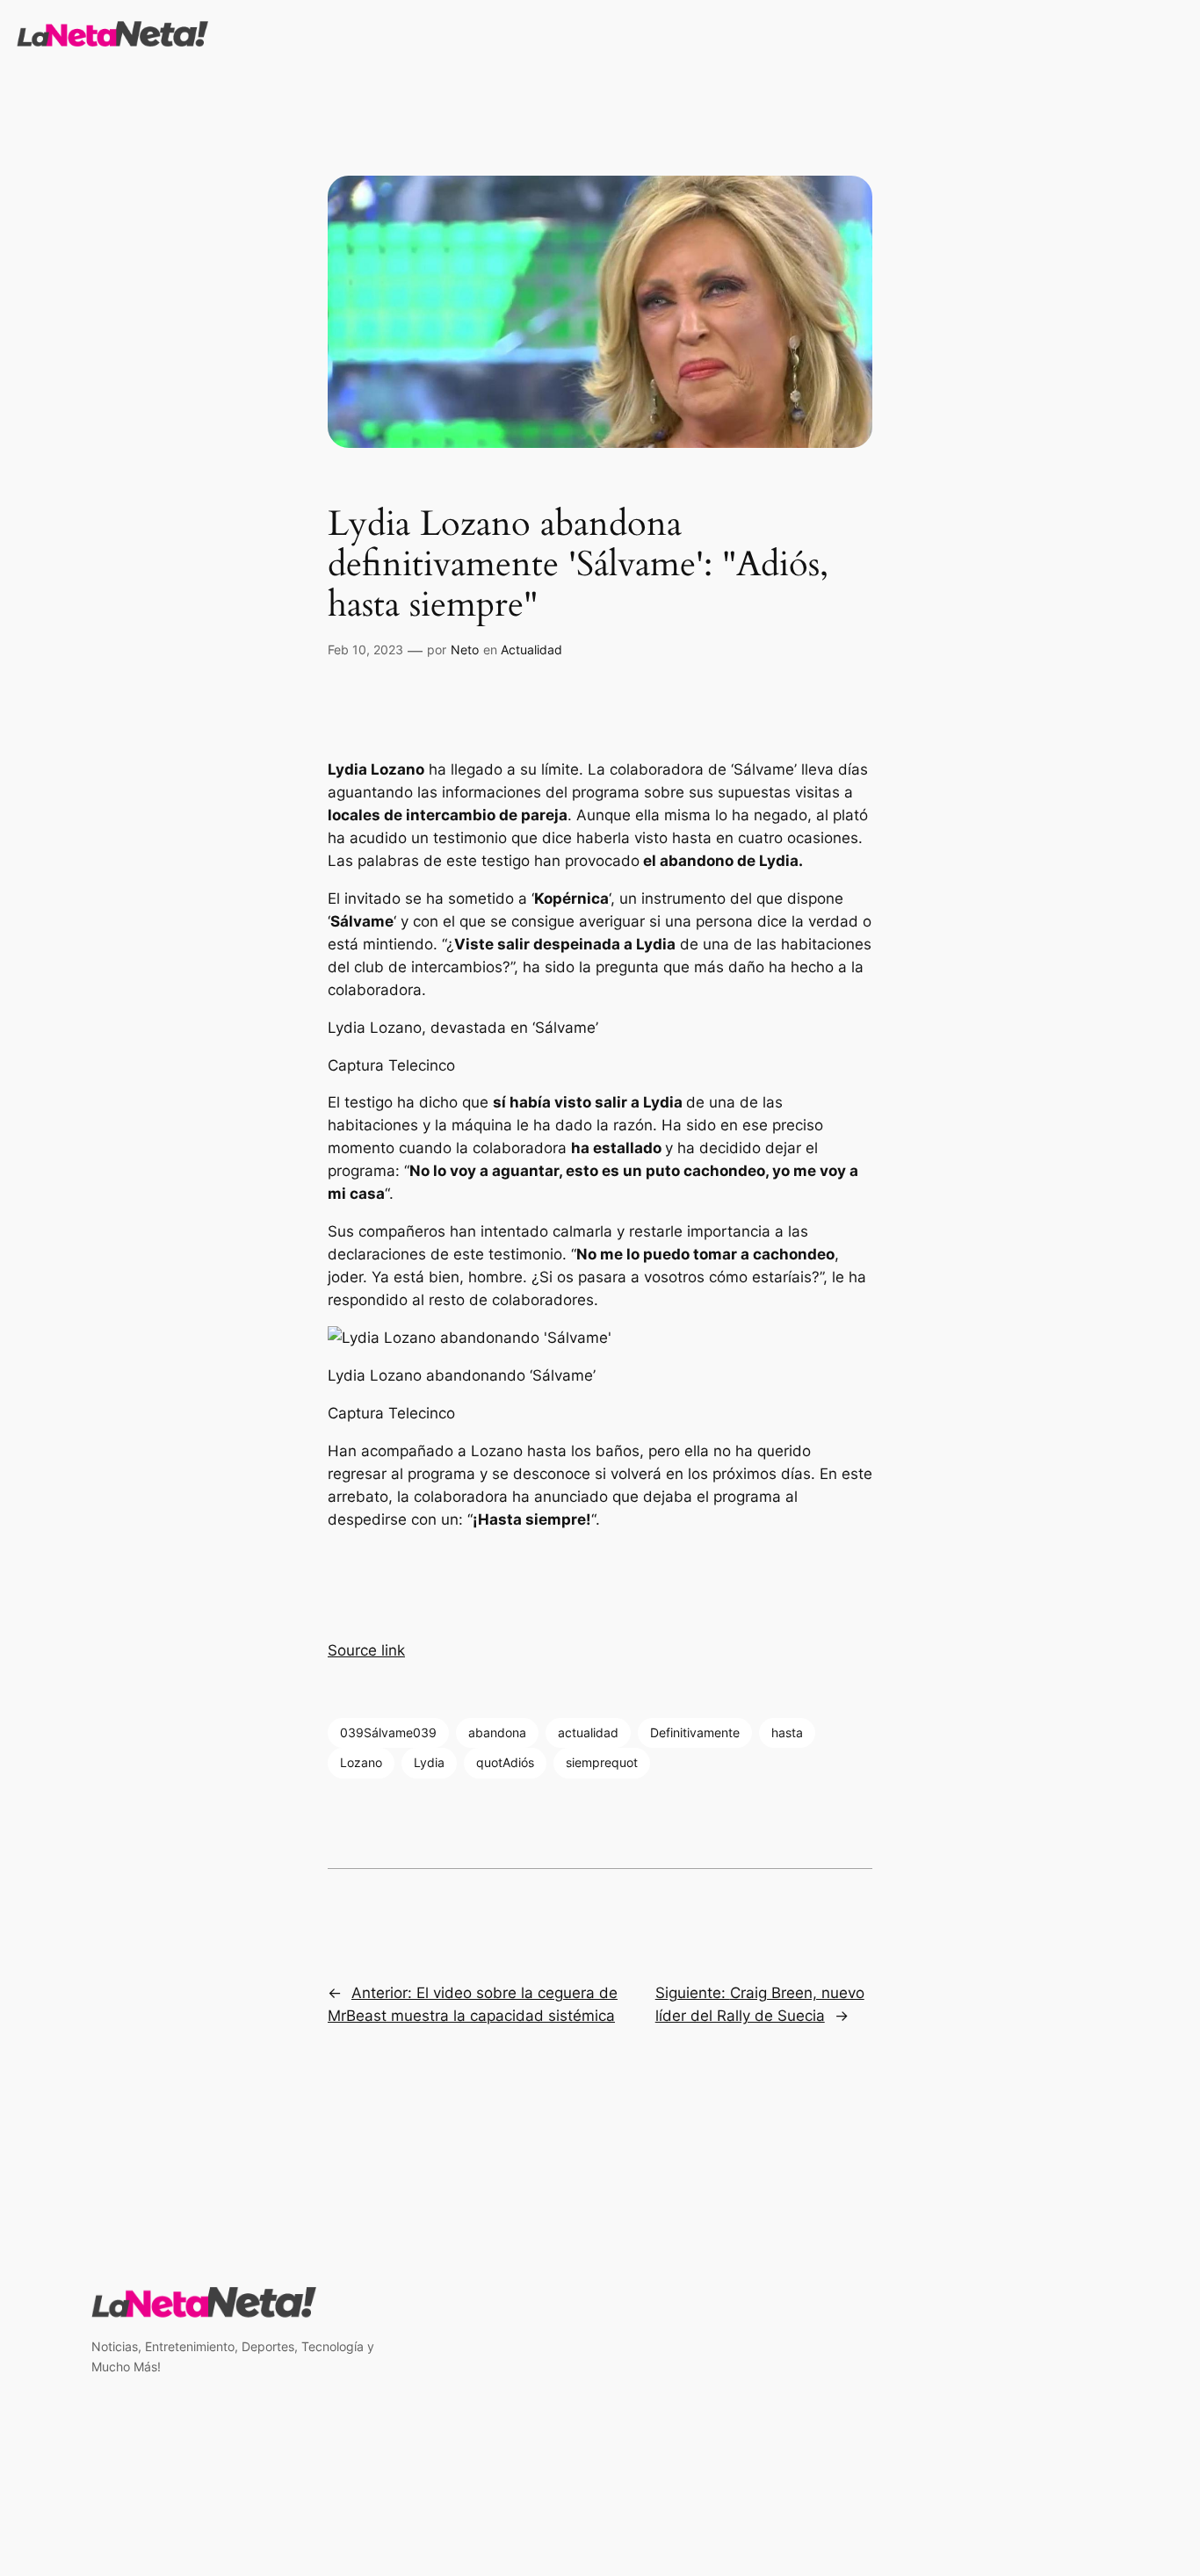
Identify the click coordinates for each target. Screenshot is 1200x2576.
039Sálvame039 (388, 1732)
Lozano (361, 1762)
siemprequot (602, 1762)
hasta (787, 1732)
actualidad (588, 1732)
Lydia (429, 1762)
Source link (366, 1650)
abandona (497, 1732)
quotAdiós (505, 1762)
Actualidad (531, 649)
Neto (465, 649)
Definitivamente (695, 1732)
